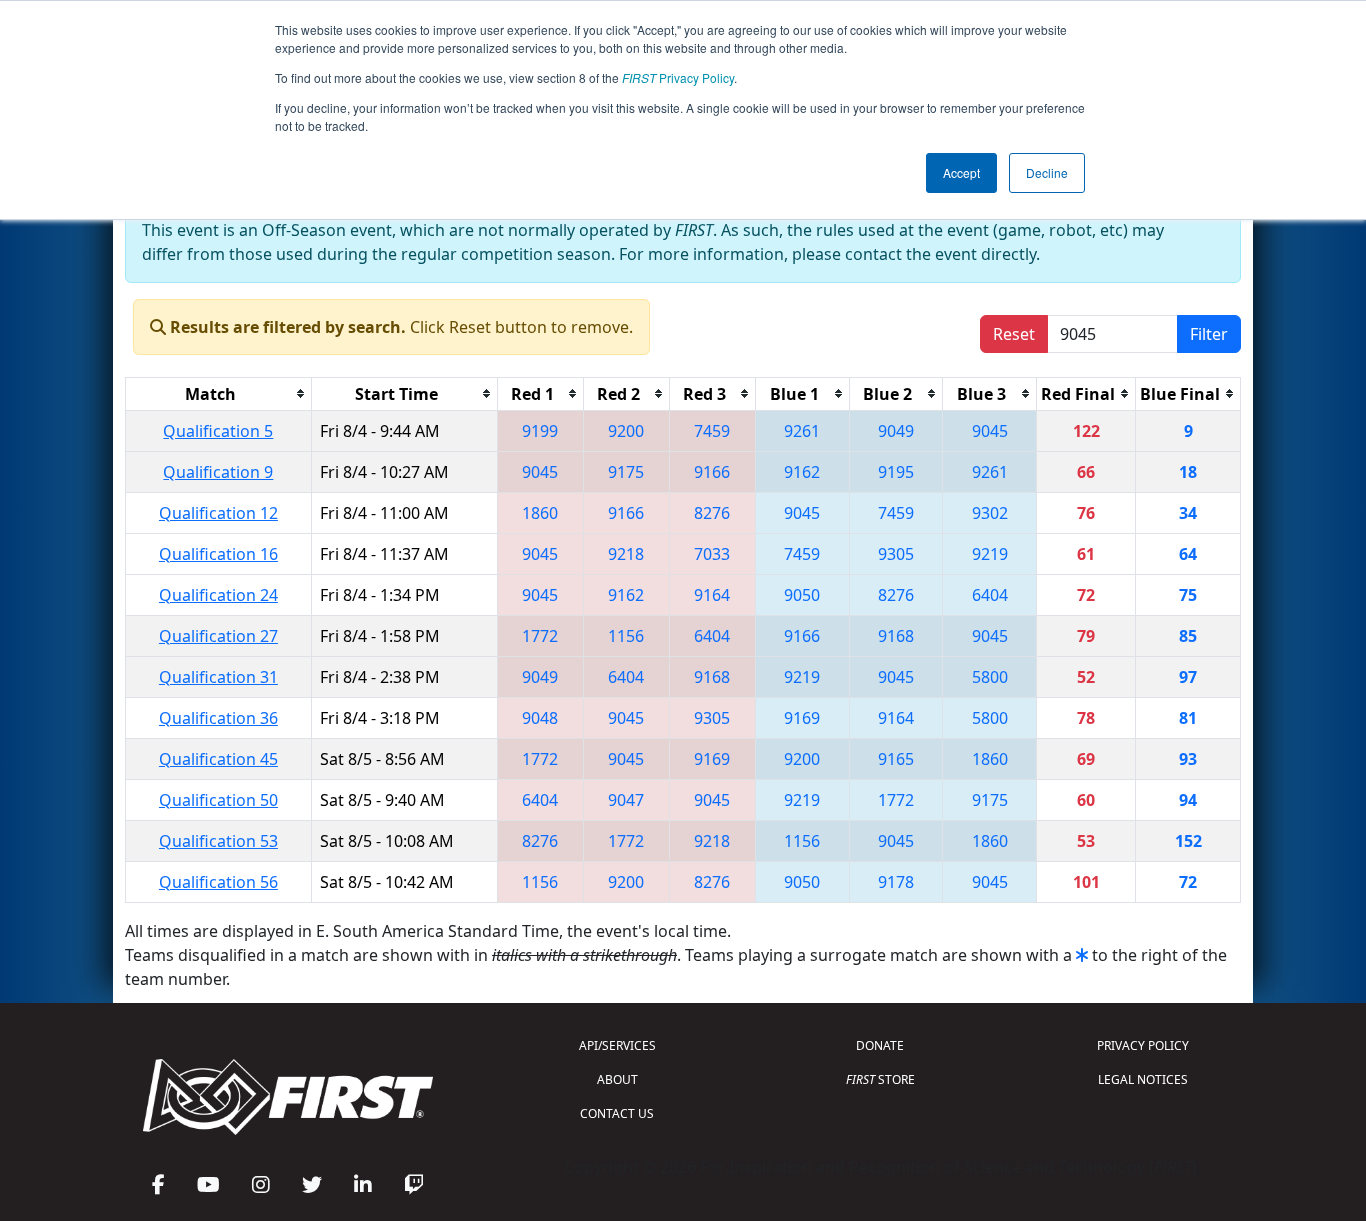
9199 (540, 431)
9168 (896, 636)
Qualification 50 (218, 800)
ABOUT (617, 1079)
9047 (626, 800)
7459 (712, 431)
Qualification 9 (218, 472)
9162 (802, 472)
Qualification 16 (218, 554)
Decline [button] (1047, 172)
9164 (712, 595)
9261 (802, 431)
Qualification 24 (218, 595)
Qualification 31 (218, 677)
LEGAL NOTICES (1143, 1079)
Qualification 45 (218, 759)
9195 (896, 472)
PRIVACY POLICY (1143, 1045)
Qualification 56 (218, 882)
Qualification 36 (218, 718)
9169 (802, 718)
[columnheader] (219, 393)
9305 (896, 554)
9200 (626, 431)
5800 (990, 677)
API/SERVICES (617, 1045)
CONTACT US (617, 1113)
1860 (540, 513)
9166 (712, 472)
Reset (1014, 334)
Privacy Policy (678, 77)
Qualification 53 (218, 841)
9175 (626, 472)
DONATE (880, 1045)
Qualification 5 (218, 431)
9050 (802, 595)
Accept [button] (961, 172)
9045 (990, 431)
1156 (626, 636)
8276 (712, 513)
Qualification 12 (218, 513)
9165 (896, 759)
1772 (540, 636)
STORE (880, 1079)
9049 (896, 431)
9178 (896, 882)
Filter (1209, 334)
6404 (990, 595)
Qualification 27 (218, 636)
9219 (990, 554)
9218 (626, 554)
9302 (990, 513)
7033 (712, 554)
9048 (540, 718)
